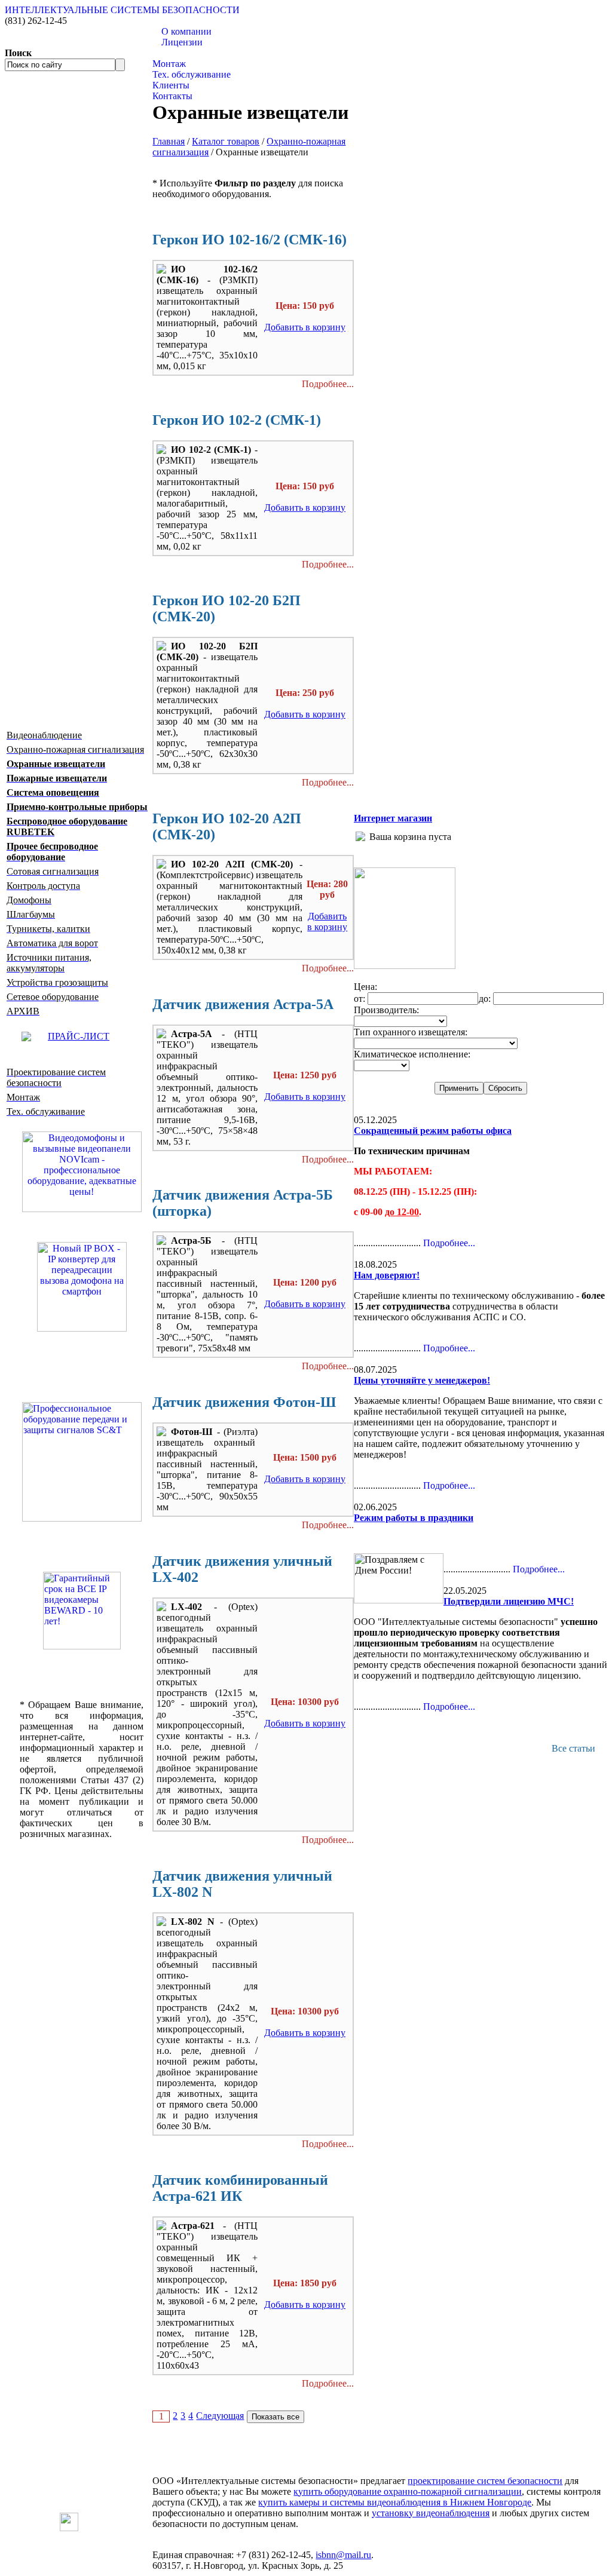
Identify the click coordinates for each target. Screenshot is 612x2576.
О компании (186, 31)
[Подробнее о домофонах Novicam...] (82, 1171)
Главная (169, 141)
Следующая (220, 2416)
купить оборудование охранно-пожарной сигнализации (408, 2491)
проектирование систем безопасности (485, 2481)
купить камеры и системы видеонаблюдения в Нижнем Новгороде (395, 2502)
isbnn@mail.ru (343, 2555)
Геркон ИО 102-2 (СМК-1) (237, 420)
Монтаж (169, 64)
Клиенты (171, 85)
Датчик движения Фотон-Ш (244, 1402)
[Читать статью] (82, 1611)
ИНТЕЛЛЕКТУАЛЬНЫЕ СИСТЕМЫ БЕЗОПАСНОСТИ (122, 10)
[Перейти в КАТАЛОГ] (82, 1462)
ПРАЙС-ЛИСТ (79, 1036)
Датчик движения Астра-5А (243, 1004)
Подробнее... (328, 384)
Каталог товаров (186, 53)
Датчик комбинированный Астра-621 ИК (240, 2188)
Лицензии (182, 42)
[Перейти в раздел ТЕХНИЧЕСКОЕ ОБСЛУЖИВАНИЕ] (405, 966)
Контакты (172, 96)
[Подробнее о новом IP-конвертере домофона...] (82, 1285)
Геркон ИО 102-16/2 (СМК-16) (250, 240)
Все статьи (573, 1748)
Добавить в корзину (305, 327)
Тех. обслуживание (192, 74)
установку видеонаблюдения (431, 2513)
